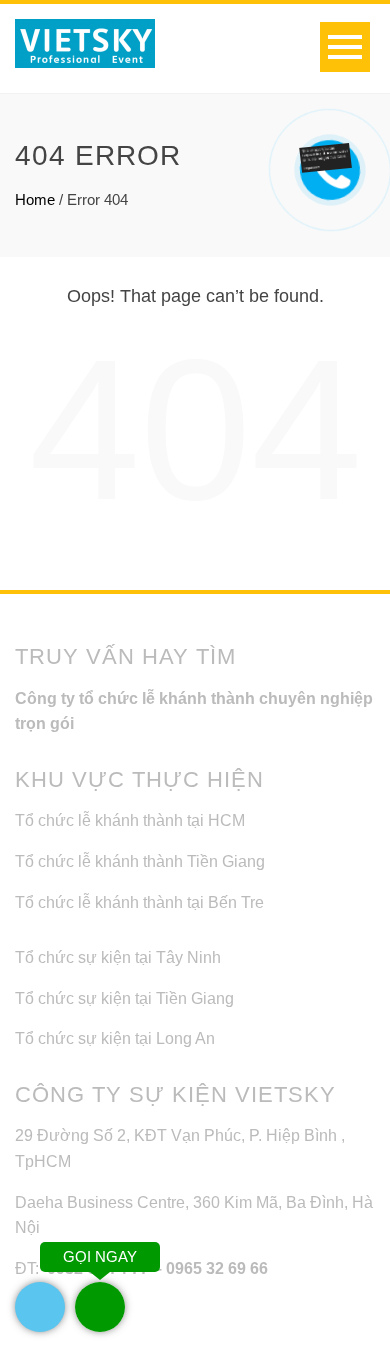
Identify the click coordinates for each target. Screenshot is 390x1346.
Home (35, 199)
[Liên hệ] (324, 157)
